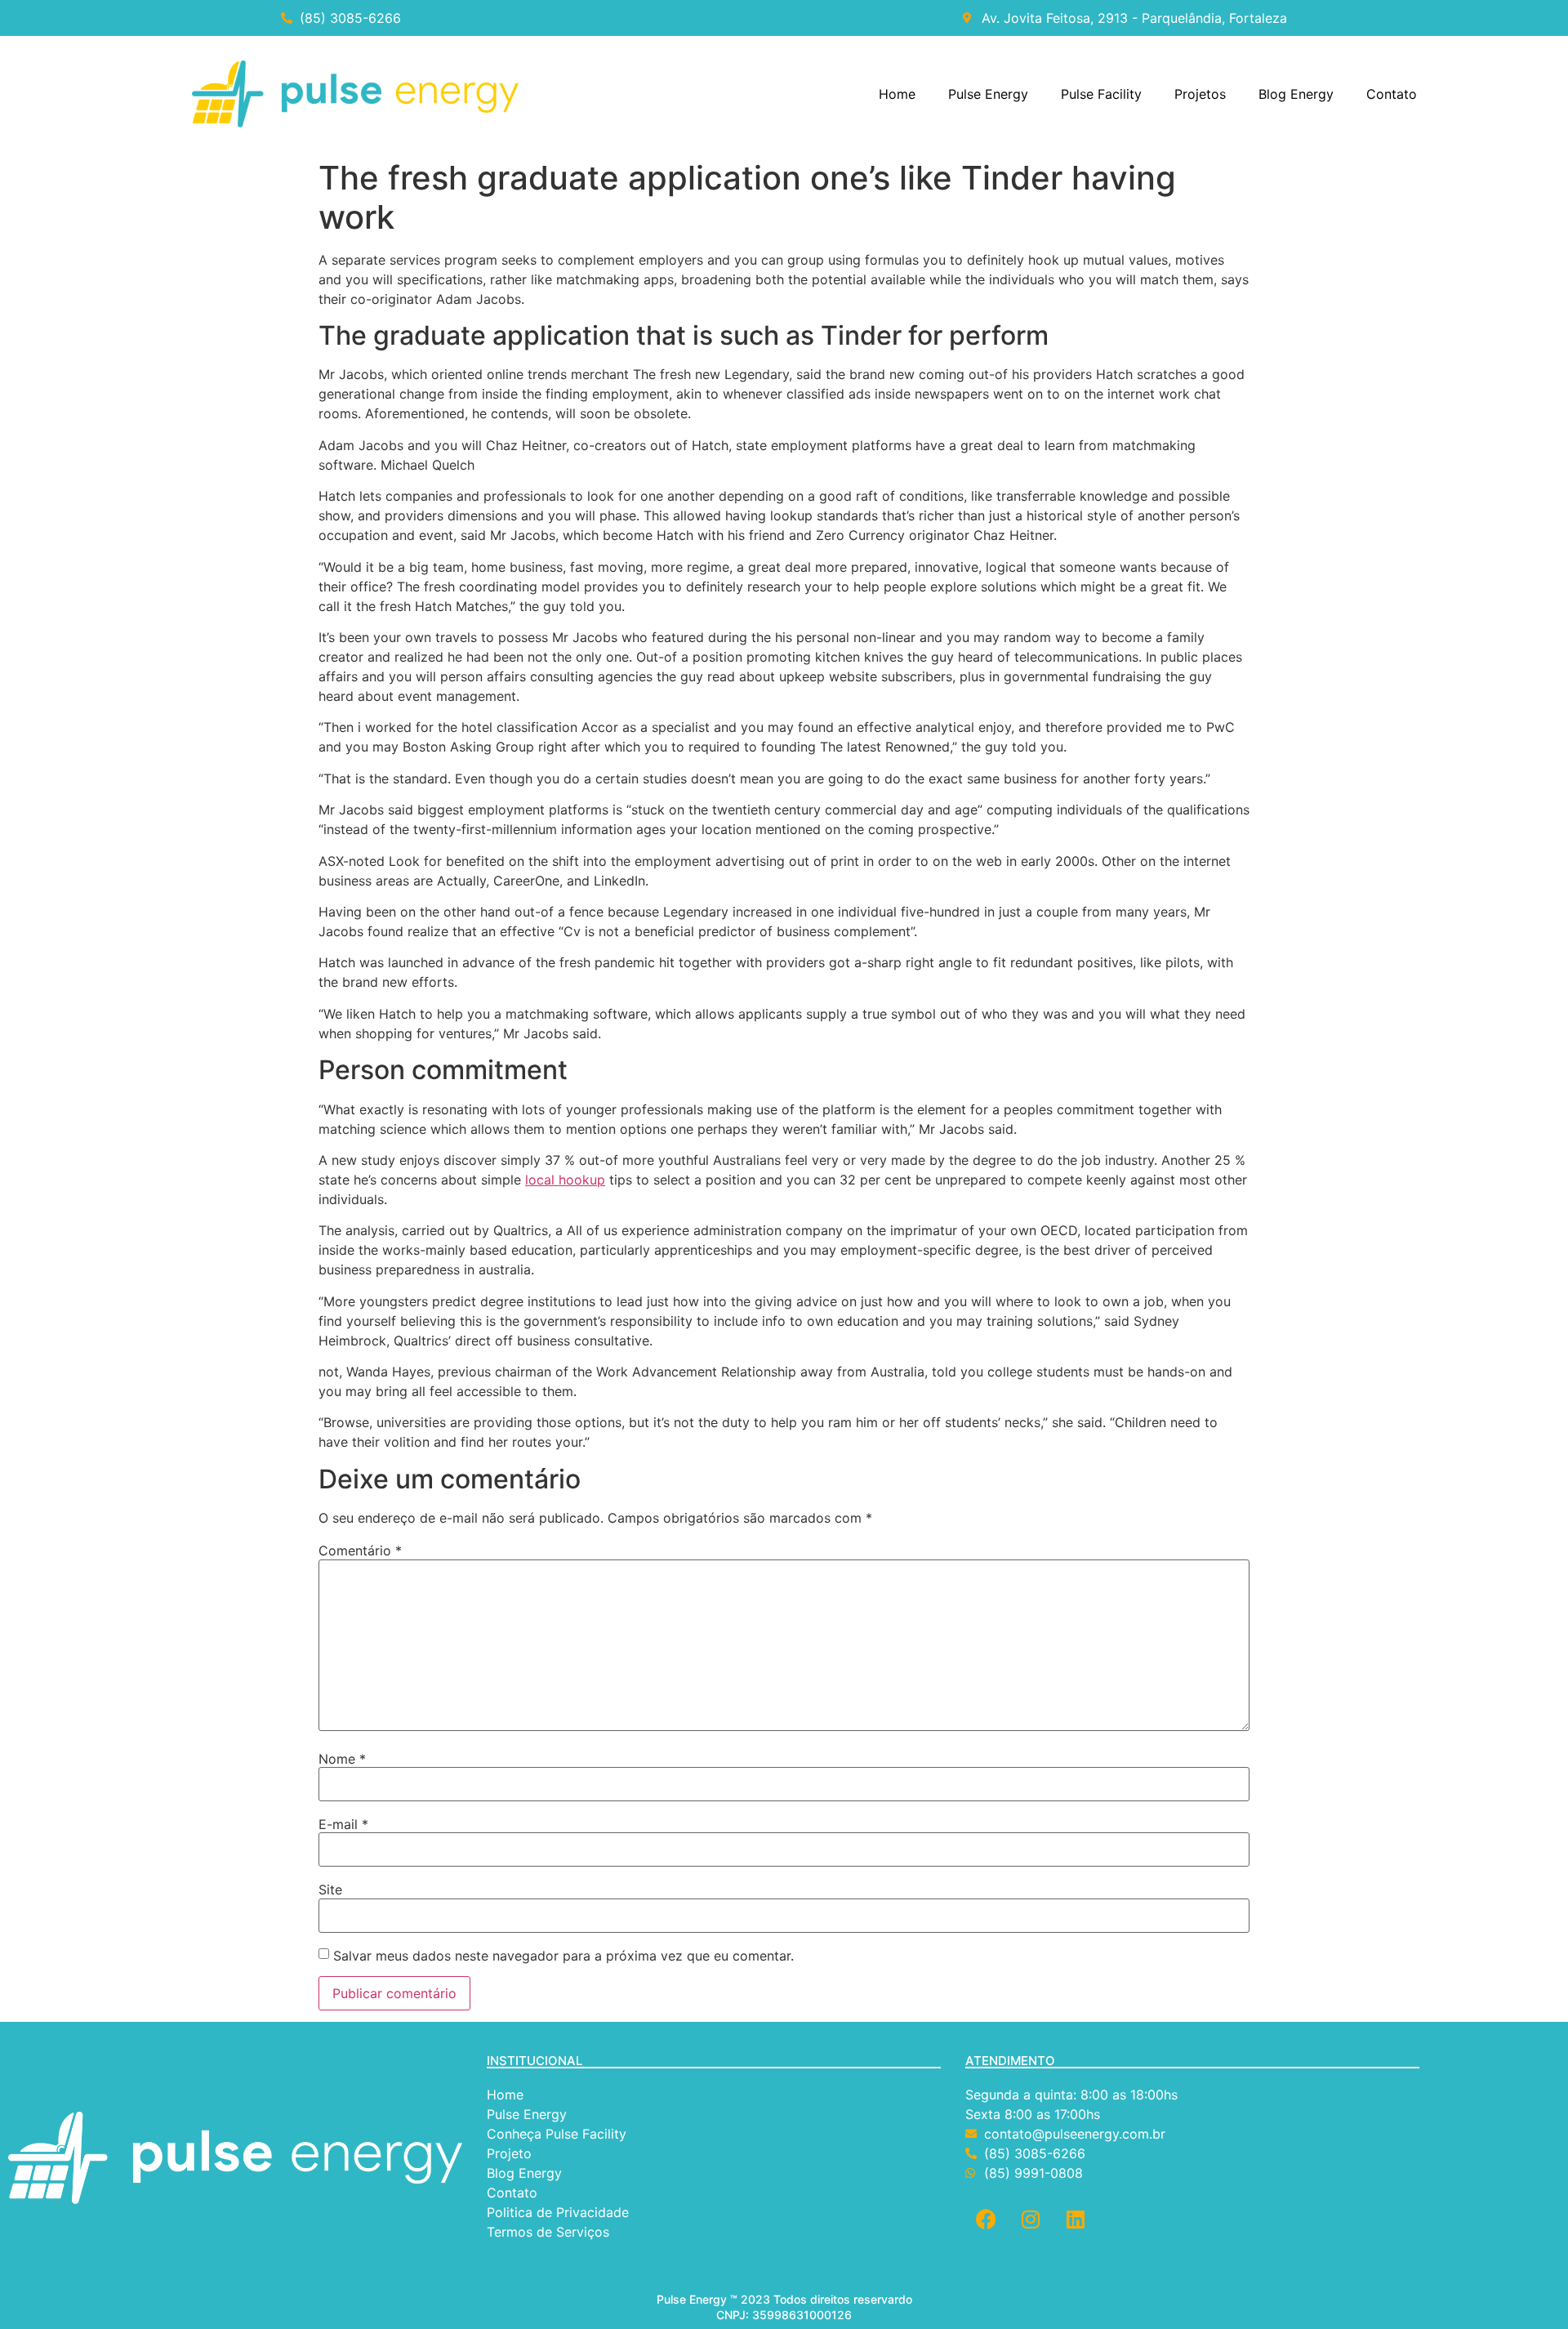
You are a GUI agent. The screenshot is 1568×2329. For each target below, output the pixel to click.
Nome (342, 1759)
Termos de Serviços (550, 2232)
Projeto (509, 2153)
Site (330, 1890)
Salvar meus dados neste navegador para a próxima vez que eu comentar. (563, 1956)
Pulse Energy (988, 94)
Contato (1392, 94)
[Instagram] (1031, 2220)
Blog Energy (1296, 94)
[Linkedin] (1076, 2220)
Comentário (360, 1550)
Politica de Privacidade (560, 2212)
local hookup (565, 1180)
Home (897, 94)
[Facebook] (986, 2220)
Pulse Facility (1101, 94)
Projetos (1200, 94)
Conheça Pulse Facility (557, 2134)
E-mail (343, 1824)
